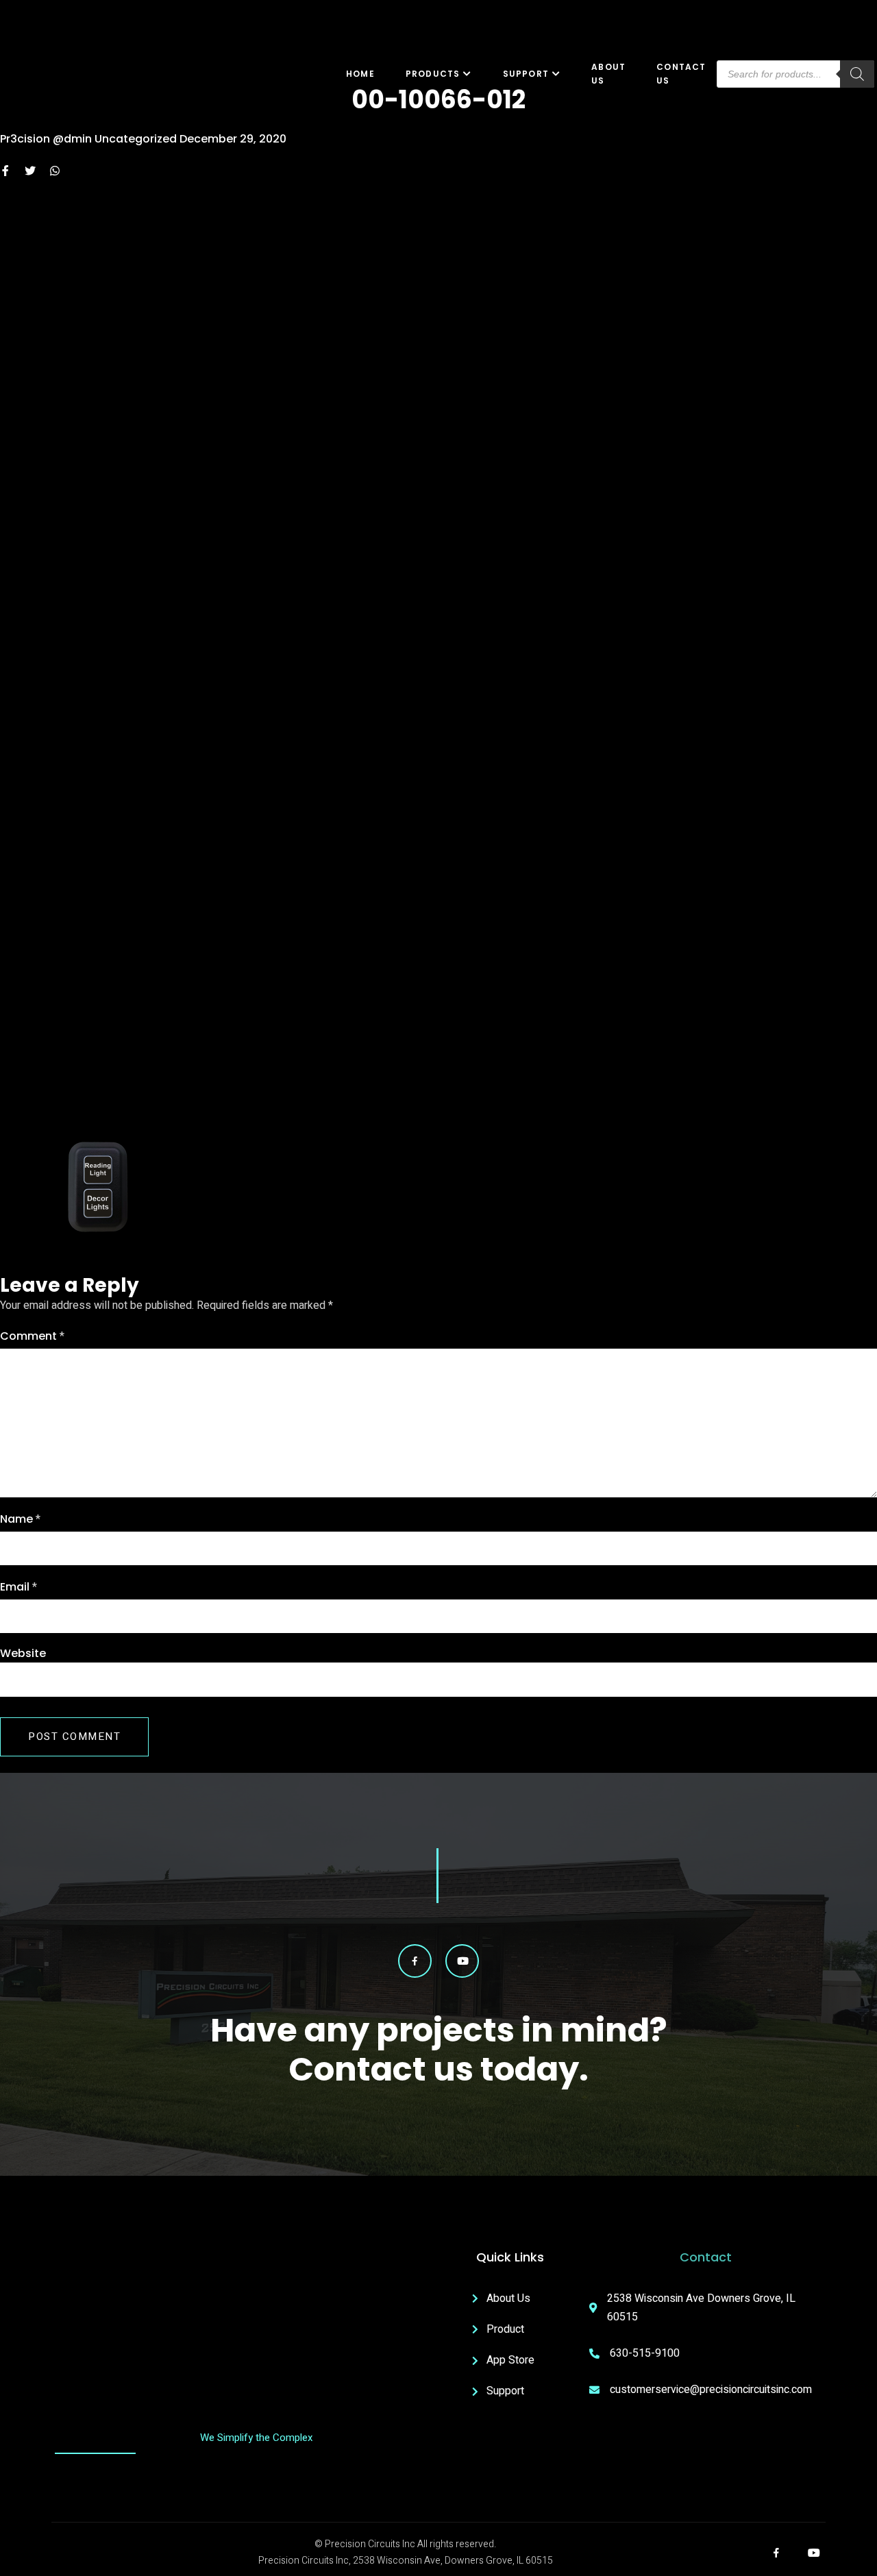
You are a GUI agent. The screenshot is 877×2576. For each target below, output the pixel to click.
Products (433, 74)
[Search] (857, 74)
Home (360, 74)
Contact (706, 2257)
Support (526, 74)
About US (608, 74)
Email (18, 1587)
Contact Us (681, 74)
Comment (32, 1336)
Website (23, 1653)
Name (20, 1519)
